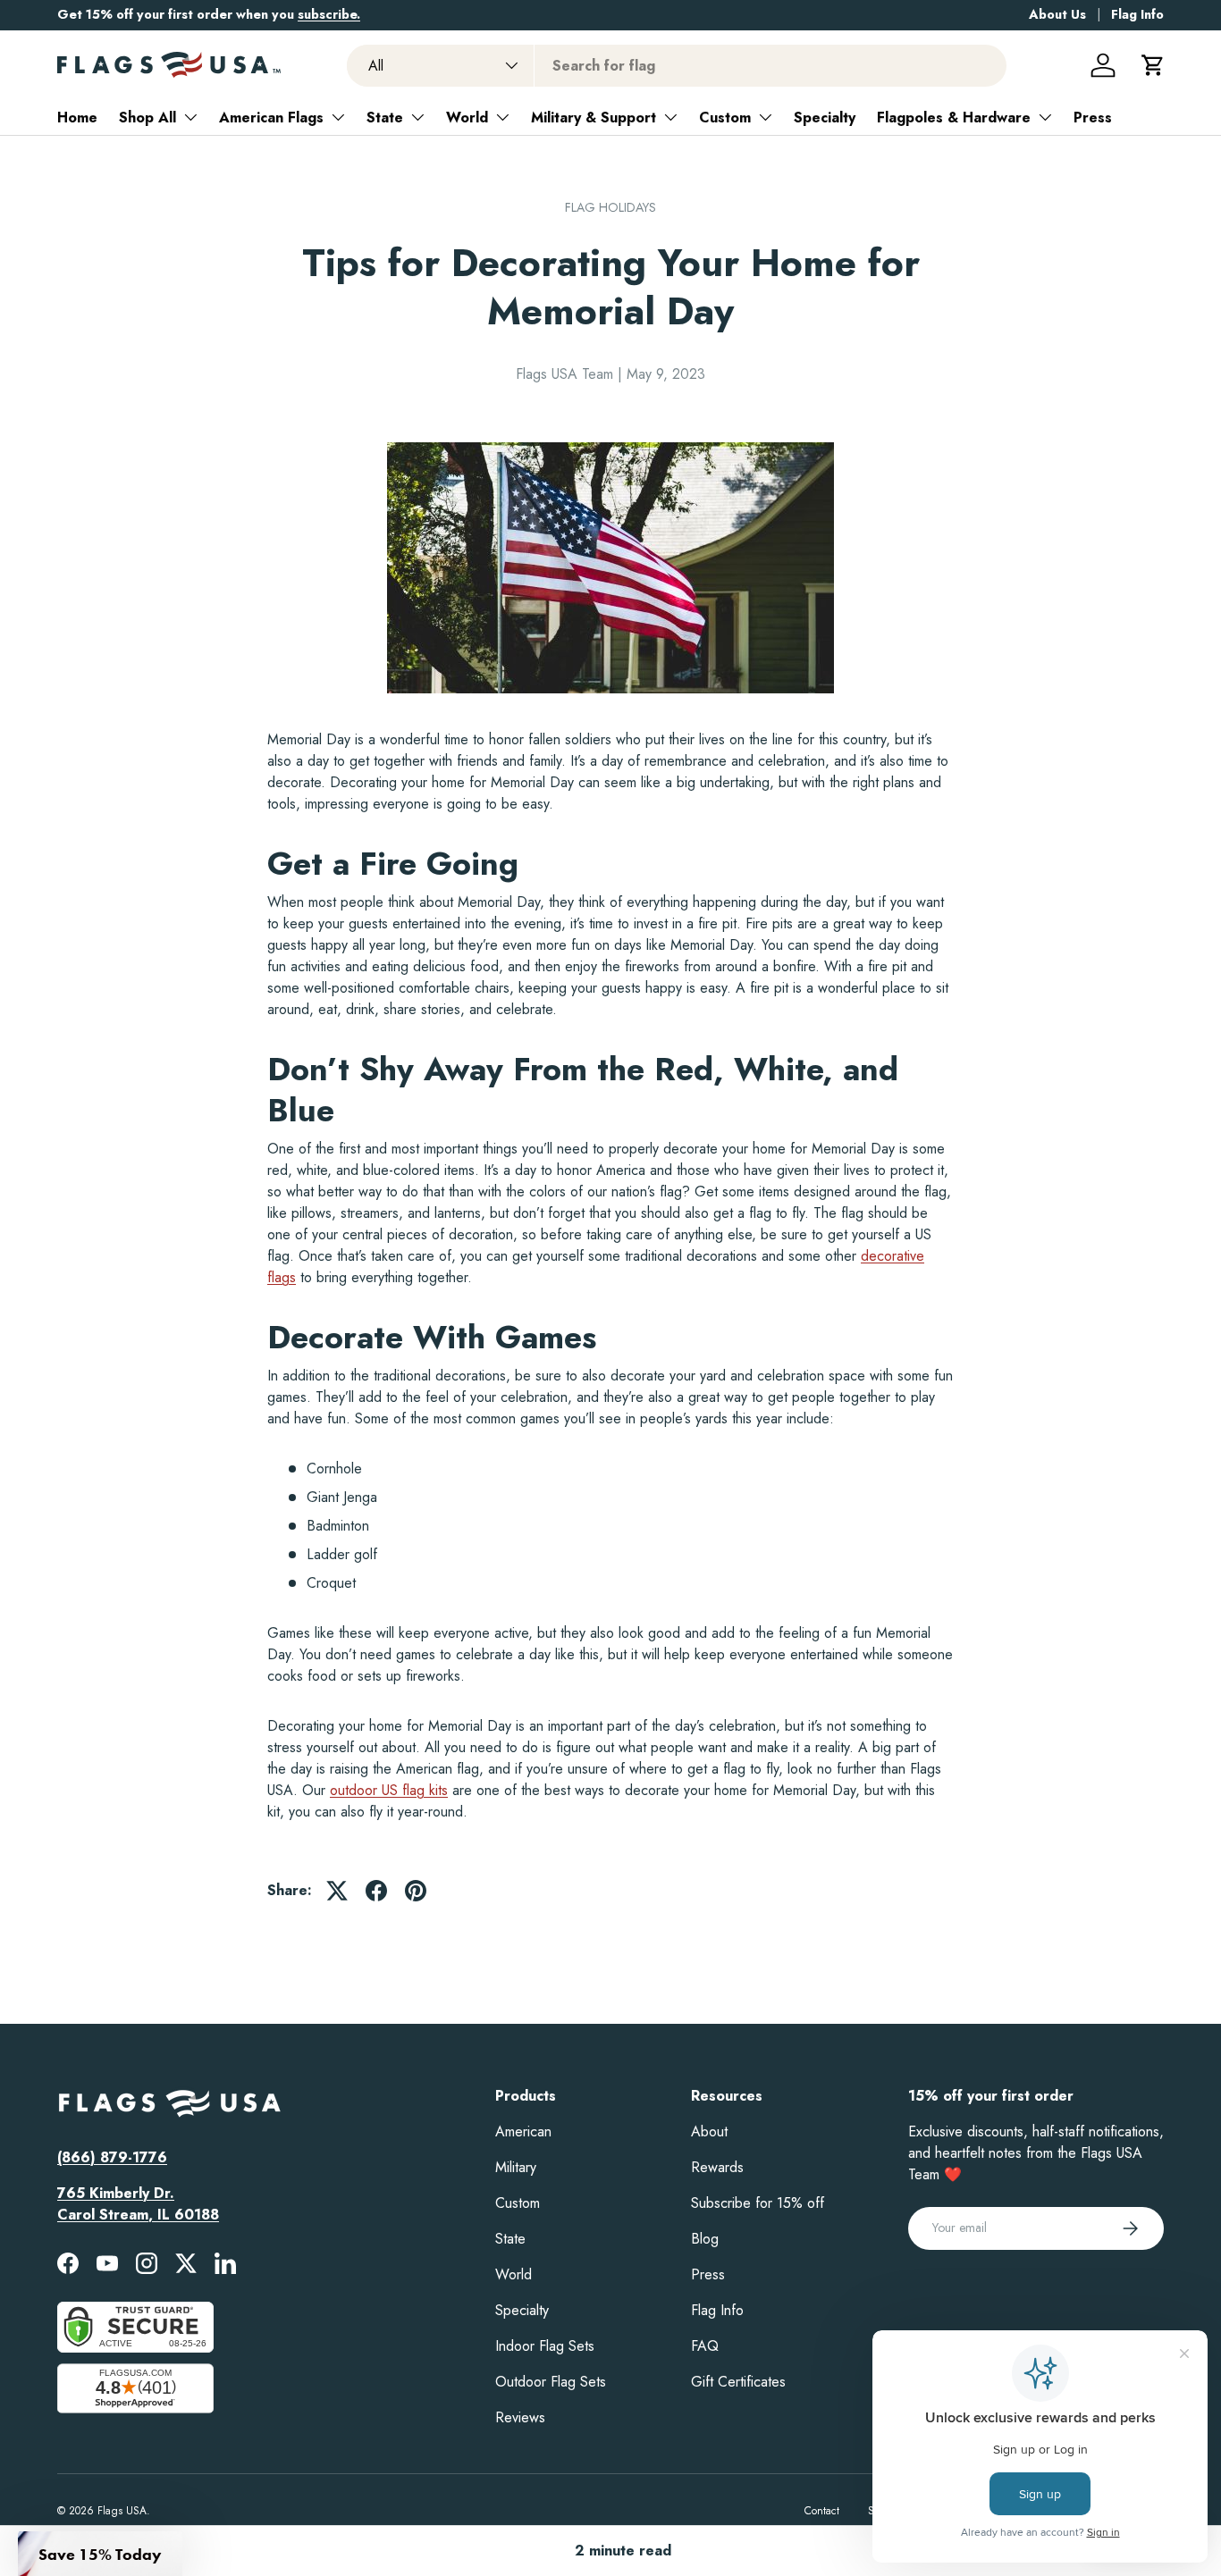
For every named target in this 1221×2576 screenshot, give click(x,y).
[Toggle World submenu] (502, 117)
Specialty (825, 117)
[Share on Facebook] (376, 1891)
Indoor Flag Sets (545, 2346)
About (709, 2131)
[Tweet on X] (337, 1891)
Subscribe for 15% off (758, 2203)
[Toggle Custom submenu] (765, 117)
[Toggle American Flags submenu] (338, 117)
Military (516, 2167)
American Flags (271, 117)
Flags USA (122, 2511)
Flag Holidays (610, 207)
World (467, 117)
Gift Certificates (738, 2382)
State (385, 117)
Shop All (147, 117)
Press (1093, 117)
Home (77, 117)
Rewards (717, 2167)
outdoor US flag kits (389, 1790)
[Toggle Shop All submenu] (190, 117)
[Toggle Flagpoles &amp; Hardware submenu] (1045, 117)
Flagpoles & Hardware (954, 117)
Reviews (520, 2417)
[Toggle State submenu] (417, 117)
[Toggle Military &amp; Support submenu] (670, 117)
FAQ (705, 2346)
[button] (1153, 65)
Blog (705, 2239)
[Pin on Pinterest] (416, 1891)
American (523, 2131)
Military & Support (594, 117)
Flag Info (1137, 14)
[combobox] (677, 66)
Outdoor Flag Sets (551, 2382)
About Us (1057, 14)
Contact (822, 2511)
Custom (725, 117)
